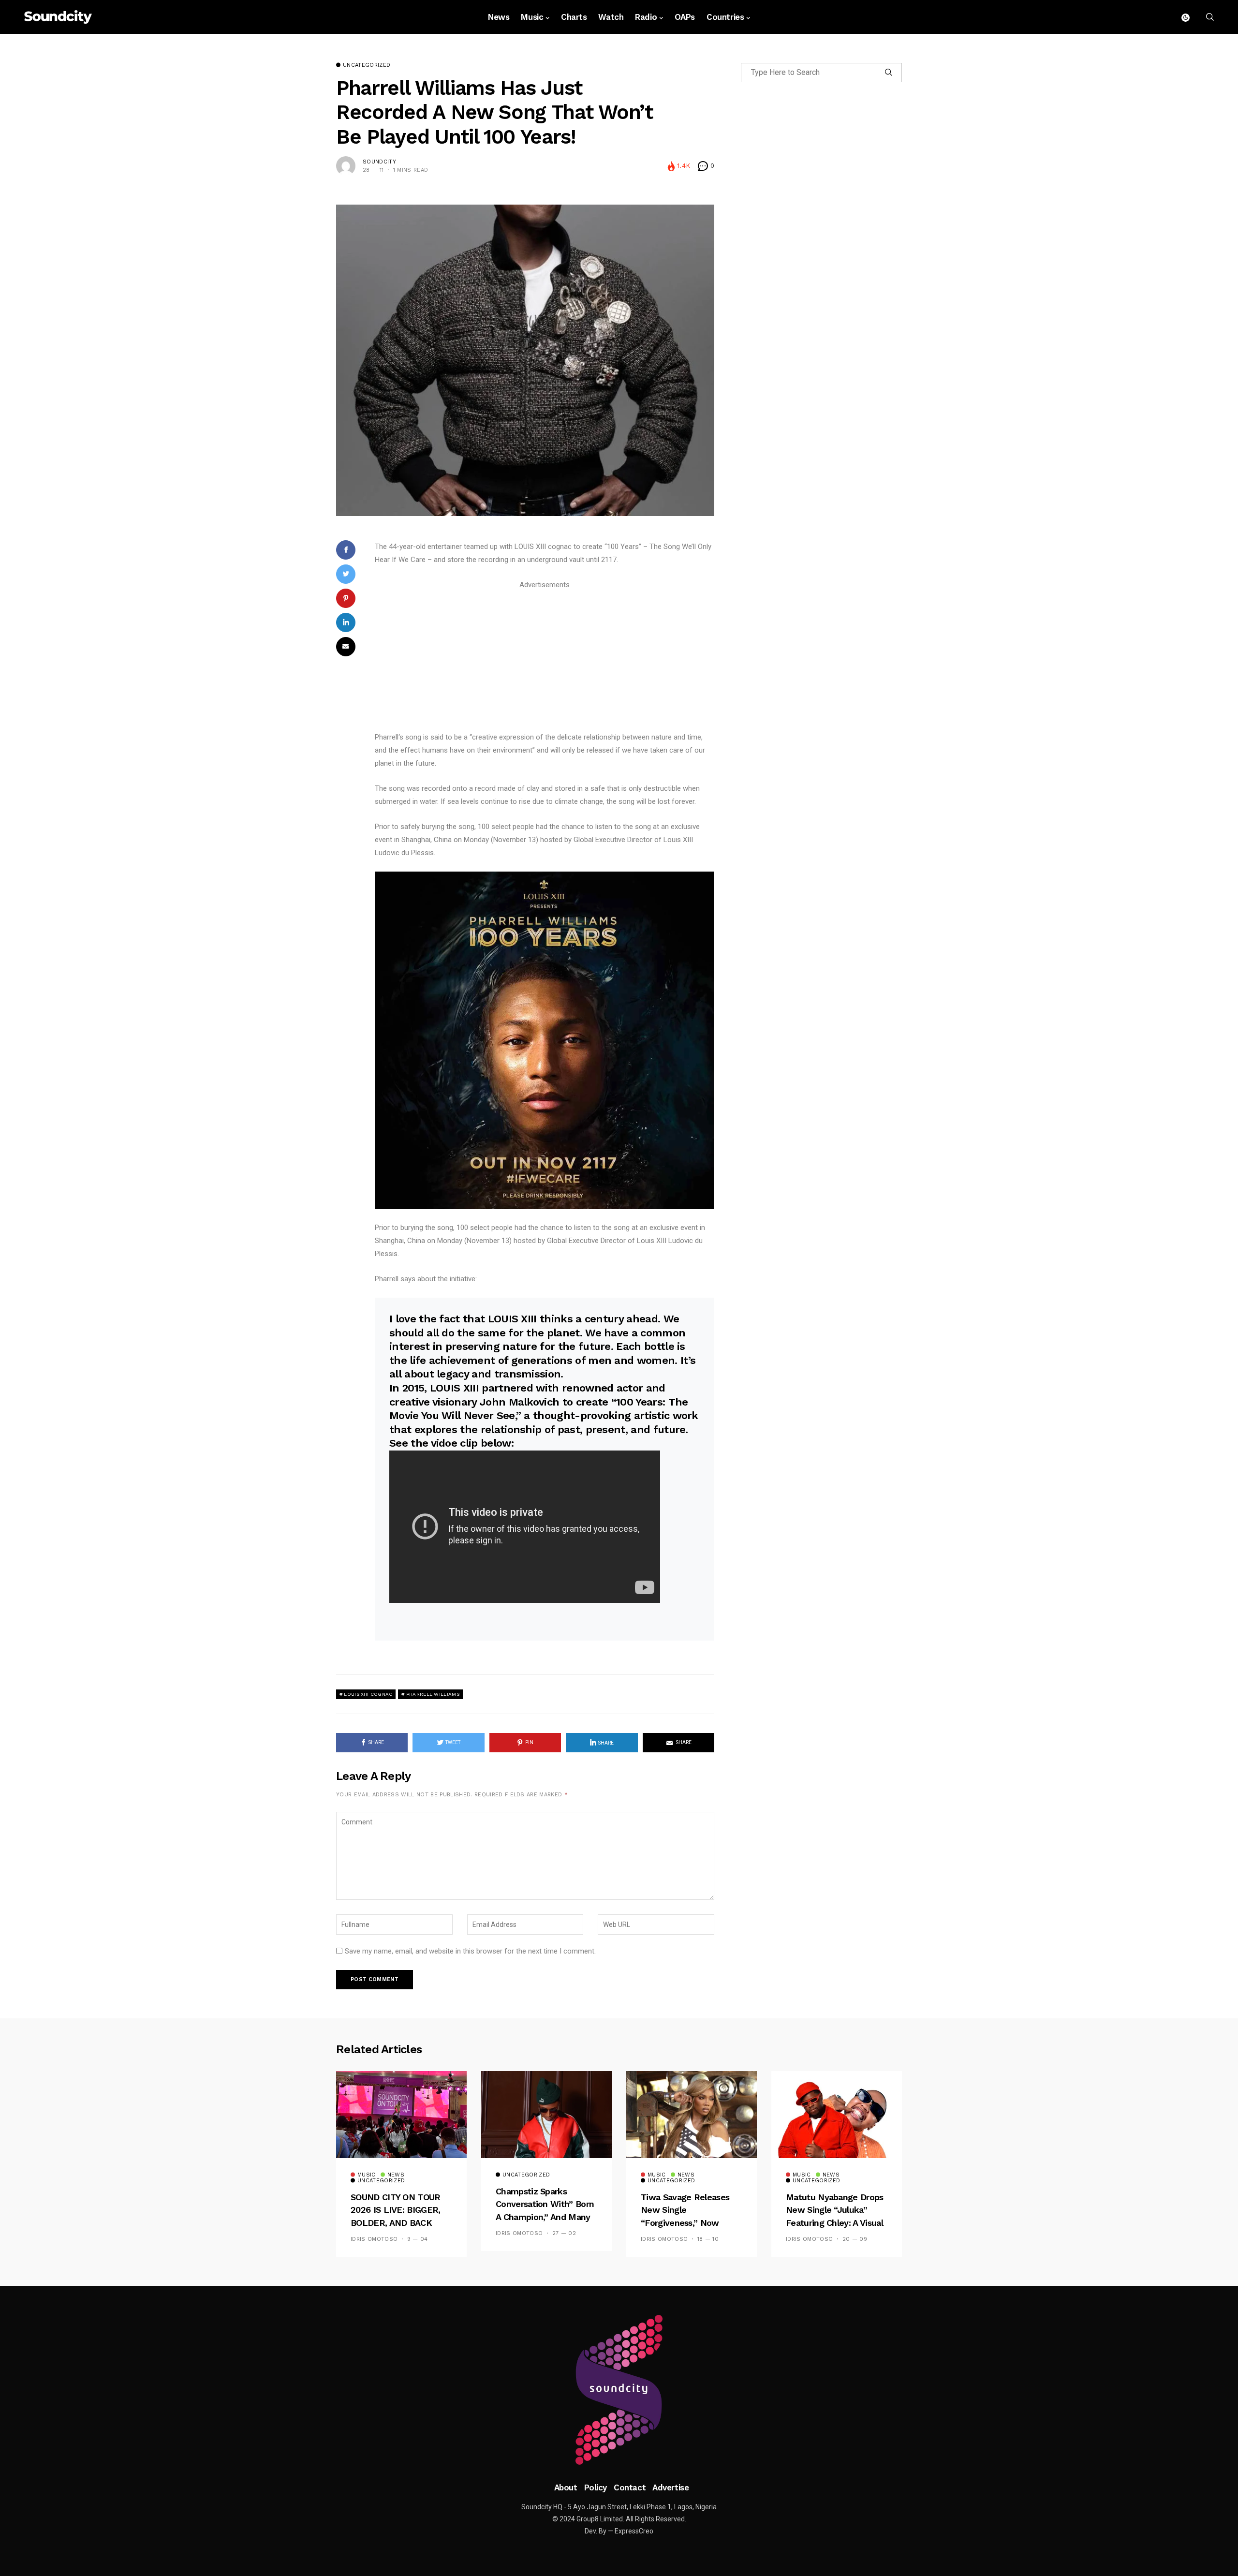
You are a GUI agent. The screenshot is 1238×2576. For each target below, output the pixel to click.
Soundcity (379, 162)
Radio (646, 17)
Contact (630, 2487)
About (566, 2487)
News (499, 17)
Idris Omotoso (374, 2239)
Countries (725, 17)
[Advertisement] (545, 659)
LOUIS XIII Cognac (368, 1694)
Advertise (671, 2487)
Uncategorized (367, 65)
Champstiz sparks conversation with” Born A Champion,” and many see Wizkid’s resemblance (545, 2217)
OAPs (685, 17)
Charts (574, 17)
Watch (611, 17)
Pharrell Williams (433, 1694)
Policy (596, 2487)
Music (532, 17)
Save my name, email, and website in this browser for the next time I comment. (470, 1951)
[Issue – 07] (619, 2390)
